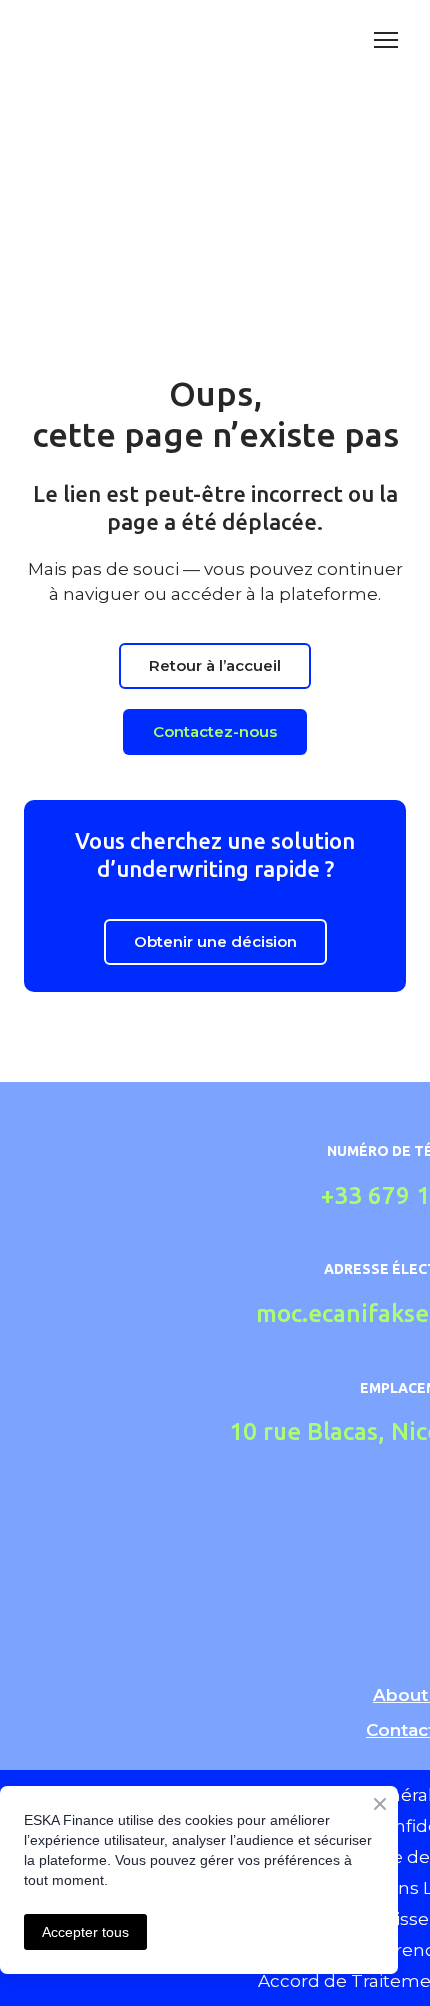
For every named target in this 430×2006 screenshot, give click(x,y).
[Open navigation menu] (386, 40)
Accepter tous (85, 1932)
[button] (215, 666)
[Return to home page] (123, 40)
